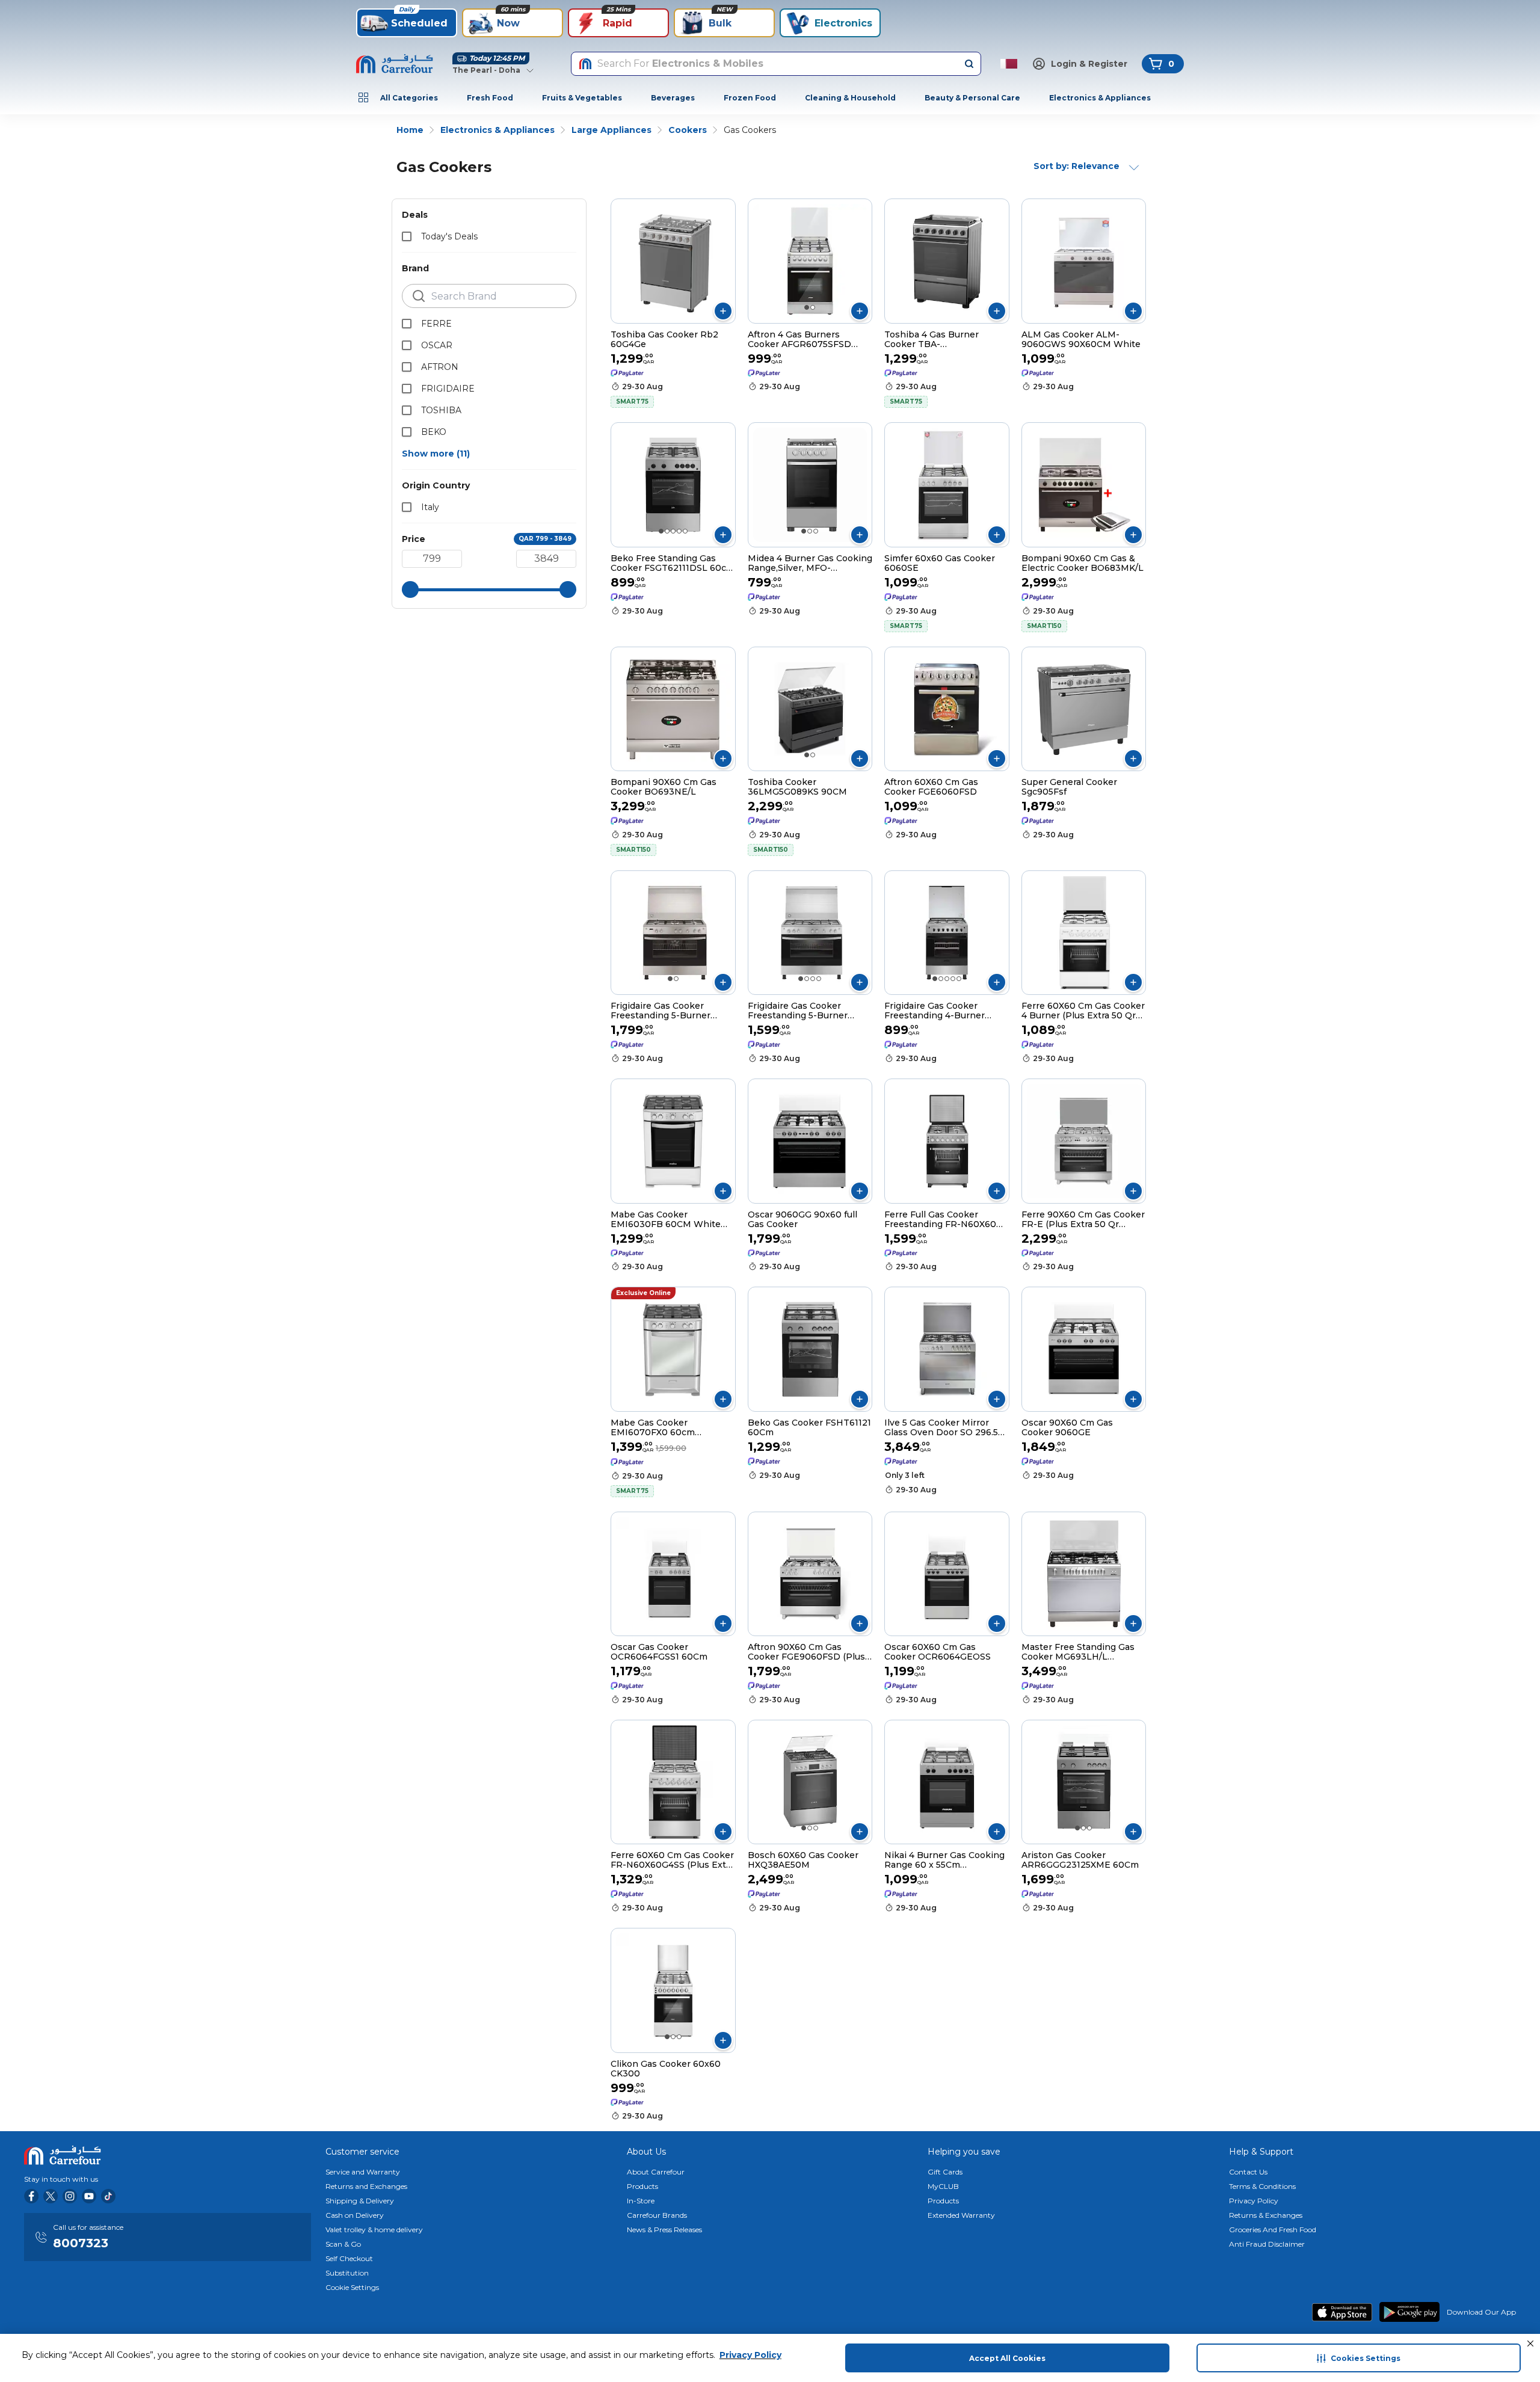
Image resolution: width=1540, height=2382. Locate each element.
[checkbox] (407, 236)
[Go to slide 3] (673, 531)
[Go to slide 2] (813, 307)
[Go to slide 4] (679, 531)
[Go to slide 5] (685, 531)
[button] (1530, 2344)
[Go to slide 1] (807, 307)
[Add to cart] (723, 311)
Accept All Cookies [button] (1007, 2358)
